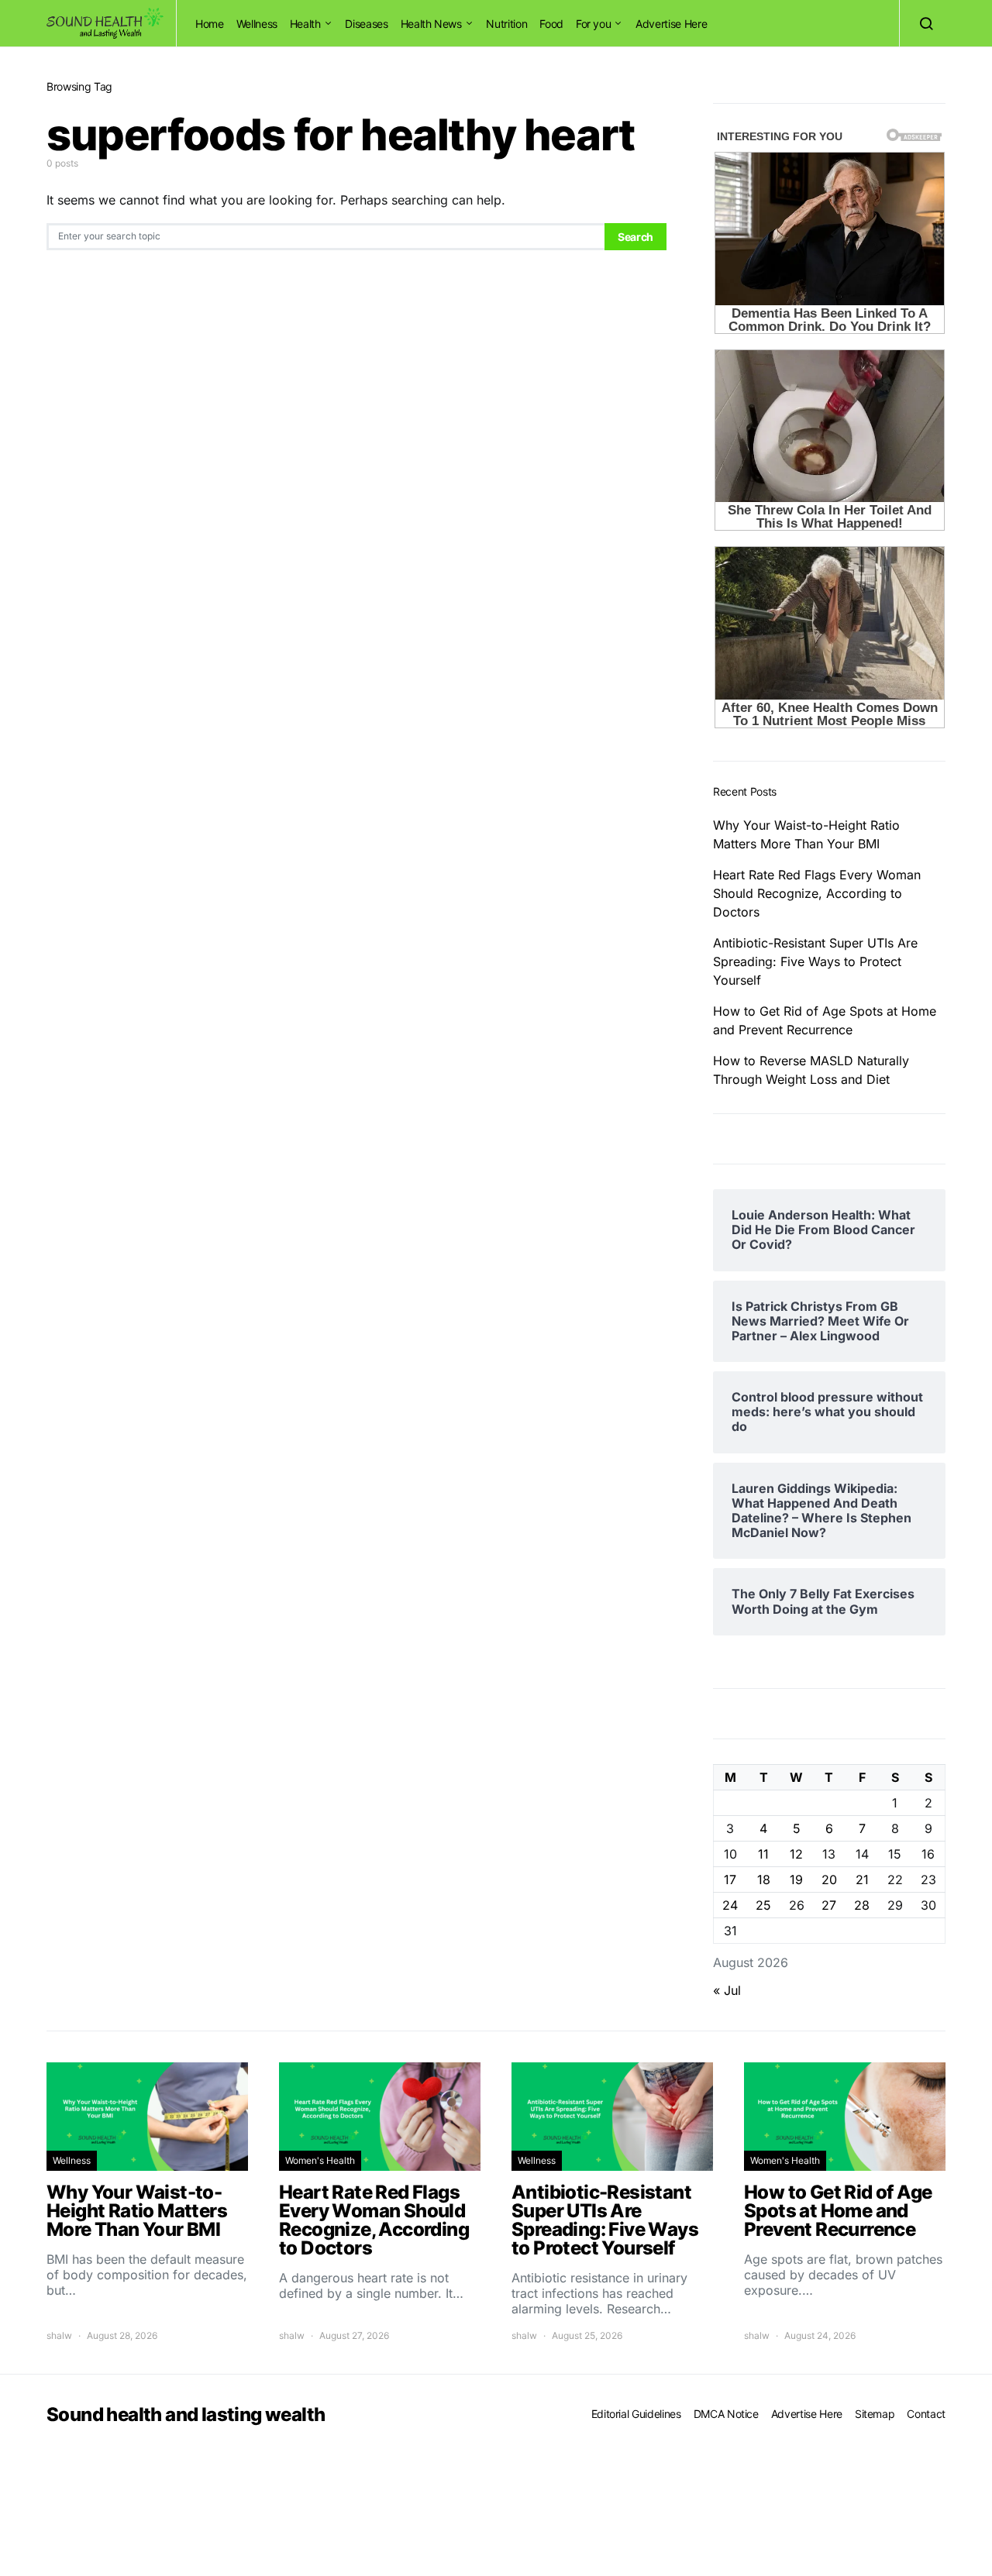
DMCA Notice (726, 2414)
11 (763, 1854)
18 (764, 1880)
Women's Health (320, 2160)
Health (305, 24)
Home (210, 24)
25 (763, 1905)
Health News (431, 24)
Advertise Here (671, 24)
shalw (59, 2335)
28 (862, 1905)
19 (796, 1880)
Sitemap (875, 2414)
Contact (926, 2414)
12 (796, 1854)
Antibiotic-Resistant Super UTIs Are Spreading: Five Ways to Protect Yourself (815, 961)
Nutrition (506, 24)
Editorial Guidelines (636, 2414)
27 (829, 1905)
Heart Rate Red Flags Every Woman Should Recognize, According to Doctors (817, 893)
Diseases (366, 24)
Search (635, 237)
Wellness (257, 24)
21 (862, 1880)
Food (551, 24)
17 (730, 1880)
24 (730, 1905)
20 (829, 1880)
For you (594, 24)
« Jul (727, 1990)
